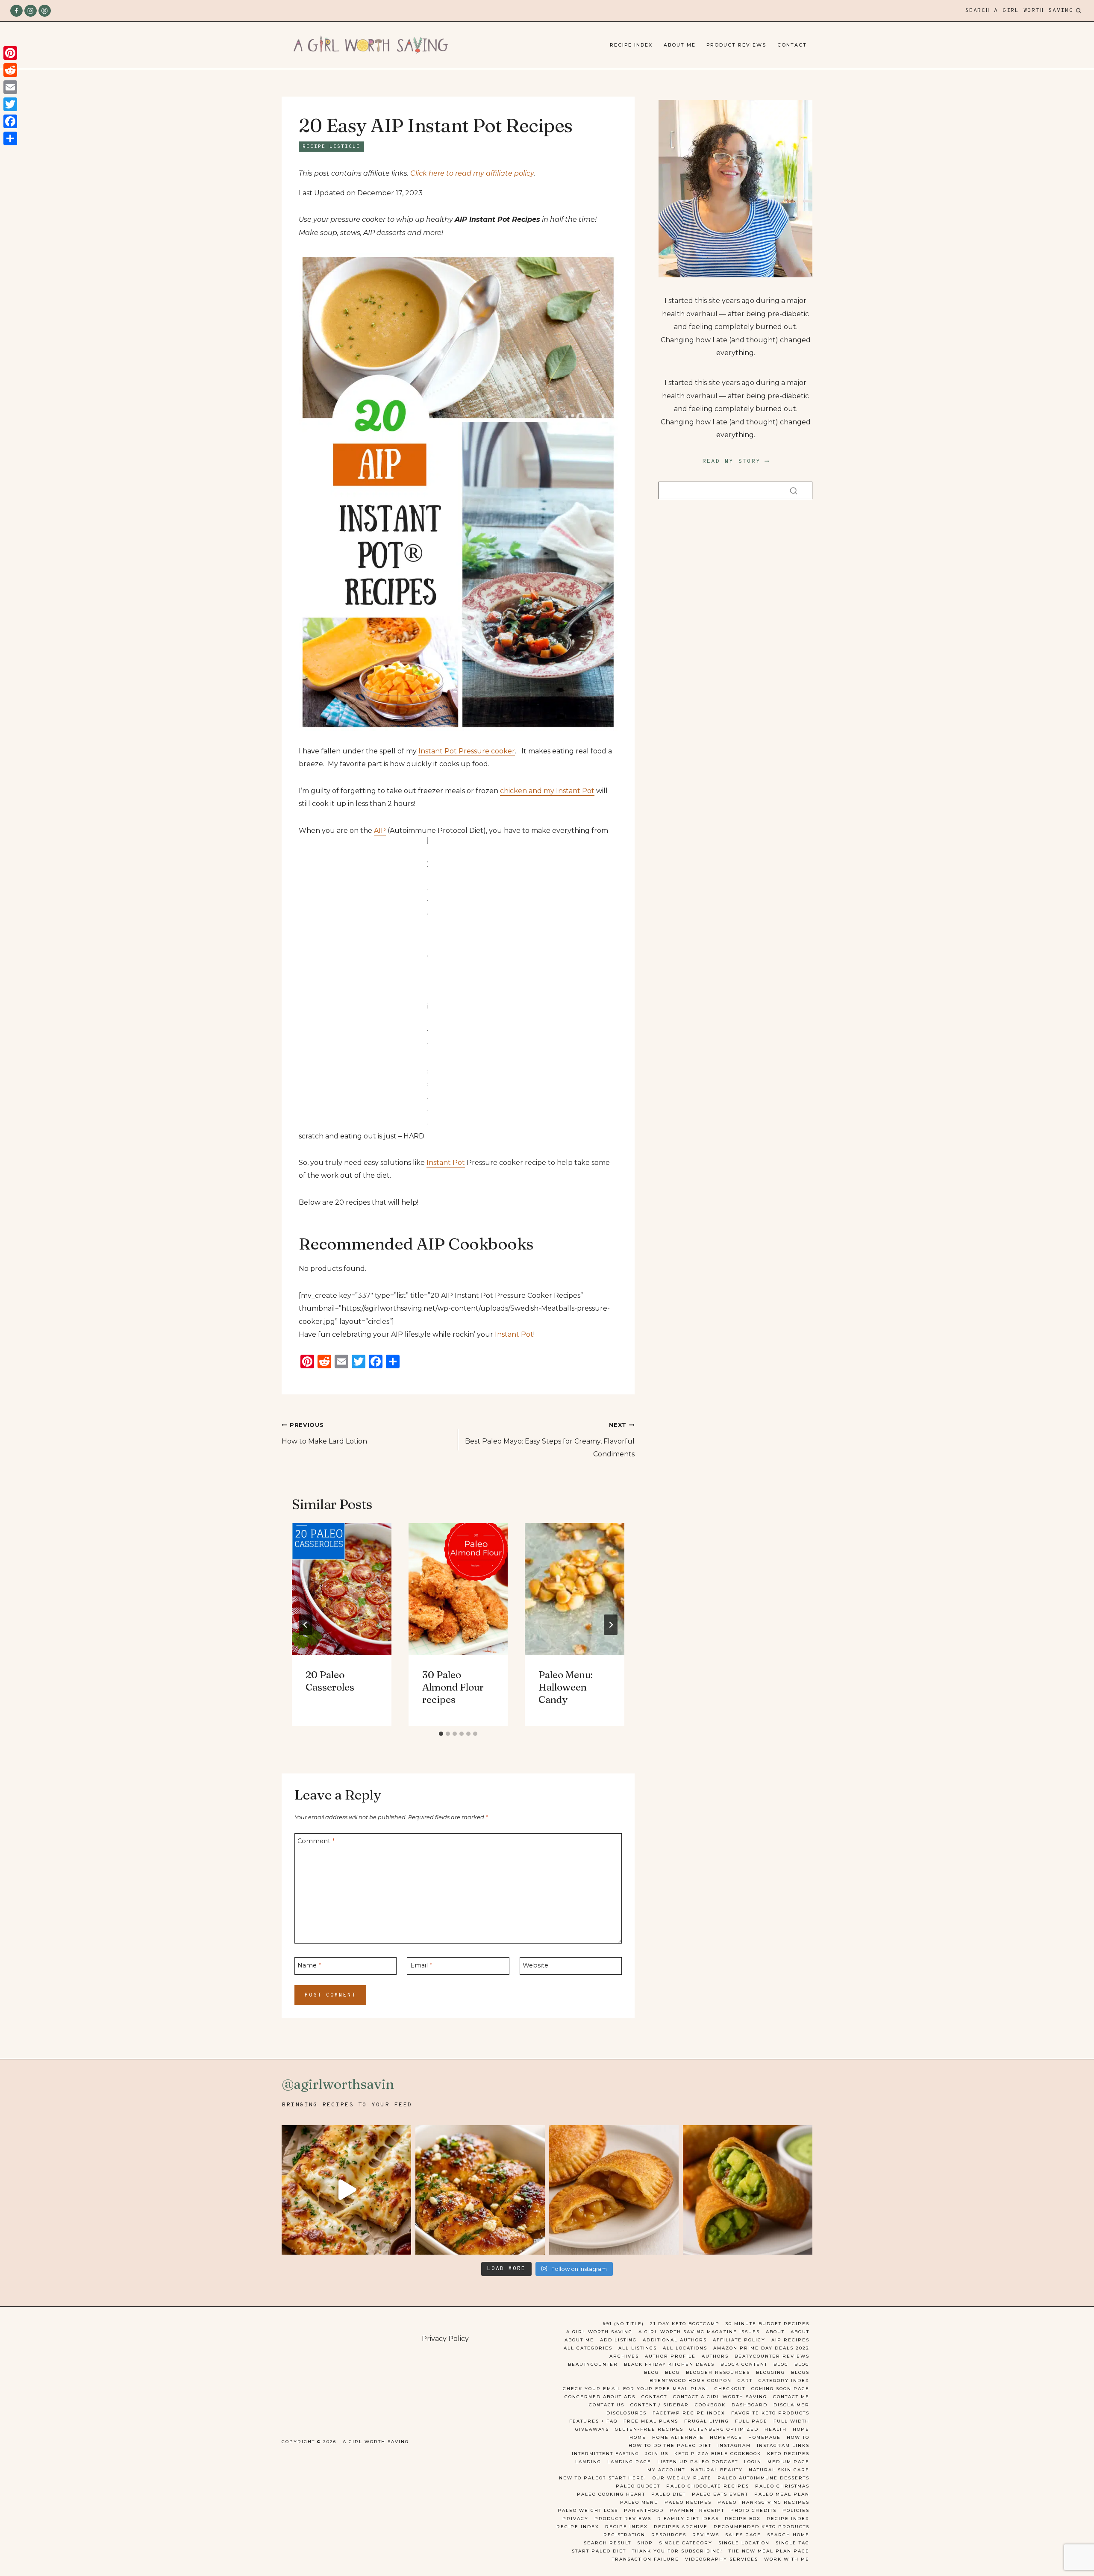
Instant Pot (446, 1163)
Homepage (726, 2437)
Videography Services (722, 2559)
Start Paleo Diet (599, 2551)
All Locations (685, 2348)
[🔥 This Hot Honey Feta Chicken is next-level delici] (480, 2190)
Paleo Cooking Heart (611, 2494)
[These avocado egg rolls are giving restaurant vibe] (748, 2190)
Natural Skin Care (779, 2470)
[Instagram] (31, 11)
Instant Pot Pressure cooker (467, 751)
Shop (645, 2543)
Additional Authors (675, 2340)
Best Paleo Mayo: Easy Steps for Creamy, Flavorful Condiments (550, 1440)
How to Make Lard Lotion (324, 1433)
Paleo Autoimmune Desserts (763, 2478)
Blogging (771, 2372)
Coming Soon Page (780, 2389)
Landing (588, 2462)
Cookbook (710, 2405)
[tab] (441, 1734)
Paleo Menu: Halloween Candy (566, 1688)
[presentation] (342, 1589)
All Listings (638, 2348)
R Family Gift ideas (688, 2519)
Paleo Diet (669, 2494)
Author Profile (670, 2356)
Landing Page (629, 2462)
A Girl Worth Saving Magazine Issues (699, 2332)
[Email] (10, 87)
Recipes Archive (681, 2527)
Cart (745, 2380)
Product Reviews (736, 45)
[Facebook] (16, 11)
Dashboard (750, 2405)
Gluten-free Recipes (649, 2429)
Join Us (657, 2454)
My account (666, 2470)
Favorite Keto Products (770, 2413)
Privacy (575, 2519)
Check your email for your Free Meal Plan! (636, 2389)
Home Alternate (678, 2437)
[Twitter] (10, 104)
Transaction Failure (646, 2559)
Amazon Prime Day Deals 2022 (761, 2348)
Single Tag (793, 2543)
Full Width (791, 2421)
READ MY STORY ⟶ (736, 461)
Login (753, 2462)
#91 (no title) (623, 2324)
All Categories (588, 2348)
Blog (781, 2364)
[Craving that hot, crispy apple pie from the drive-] (614, 2190)
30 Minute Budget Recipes (768, 2324)
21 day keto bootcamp (685, 2324)
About (775, 2332)
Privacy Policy (445, 2339)
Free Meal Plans (651, 2421)
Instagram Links (783, 2445)
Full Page (751, 2421)
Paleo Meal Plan (782, 2494)
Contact (792, 45)
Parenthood (644, 2510)
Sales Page (743, 2535)
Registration (624, 2535)
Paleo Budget (638, 2486)
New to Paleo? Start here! (603, 2478)
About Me (680, 45)
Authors (715, 2356)
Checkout (730, 2389)
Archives (624, 2356)
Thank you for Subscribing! (677, 2551)
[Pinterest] (45, 11)
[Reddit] (10, 70)
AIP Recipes (790, 2340)
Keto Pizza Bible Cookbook (718, 2454)
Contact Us (607, 2405)
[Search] (794, 490)
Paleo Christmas (782, 2486)
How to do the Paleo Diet (670, 2445)
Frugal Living (707, 2421)
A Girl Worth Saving (599, 2332)
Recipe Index (631, 45)
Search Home (788, 2535)
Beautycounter (593, 2364)
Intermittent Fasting (606, 2454)
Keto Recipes (788, 2454)
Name (309, 1965)
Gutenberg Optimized (724, 2429)
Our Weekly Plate (682, 2478)
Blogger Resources (718, 2372)
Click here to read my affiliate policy (472, 173)
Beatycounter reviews (772, 2356)
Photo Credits (753, 2510)
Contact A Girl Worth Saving (720, 2397)
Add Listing (618, 2340)
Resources (669, 2535)
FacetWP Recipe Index (689, 2413)
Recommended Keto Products (762, 2527)
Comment (316, 1841)
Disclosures (626, 2413)
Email (421, 1965)
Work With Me (787, 2559)
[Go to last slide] (306, 1625)
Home (801, 2429)
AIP (380, 831)
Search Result (607, 2543)
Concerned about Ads (600, 2397)
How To (798, 2437)
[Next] (611, 1625)
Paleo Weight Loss (588, 2510)
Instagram (734, 2445)
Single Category (686, 2543)
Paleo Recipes (688, 2502)
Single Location (744, 2543)
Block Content (744, 2364)
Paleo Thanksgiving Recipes (763, 2502)
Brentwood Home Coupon (691, 2380)
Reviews (706, 2535)
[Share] (10, 138)
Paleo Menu (639, 2502)
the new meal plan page (769, 2551)
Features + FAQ (593, 2421)
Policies (796, 2510)
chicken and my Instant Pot (547, 791)
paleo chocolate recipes (708, 2486)
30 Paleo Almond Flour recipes (453, 1688)
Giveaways (592, 2429)
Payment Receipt (697, 2510)
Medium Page (788, 2462)
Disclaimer (791, 2405)
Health (776, 2429)
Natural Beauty (717, 2470)
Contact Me (791, 2397)
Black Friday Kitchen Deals (669, 2364)
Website (535, 1965)
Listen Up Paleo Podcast (698, 2462)
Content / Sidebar (660, 2405)
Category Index (784, 2380)
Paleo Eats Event (720, 2494)
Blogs (800, 2372)
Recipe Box (743, 2519)
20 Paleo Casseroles (330, 1681)
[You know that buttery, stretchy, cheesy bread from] (346, 2190)
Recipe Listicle (331, 147)
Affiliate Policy (739, 2340)
